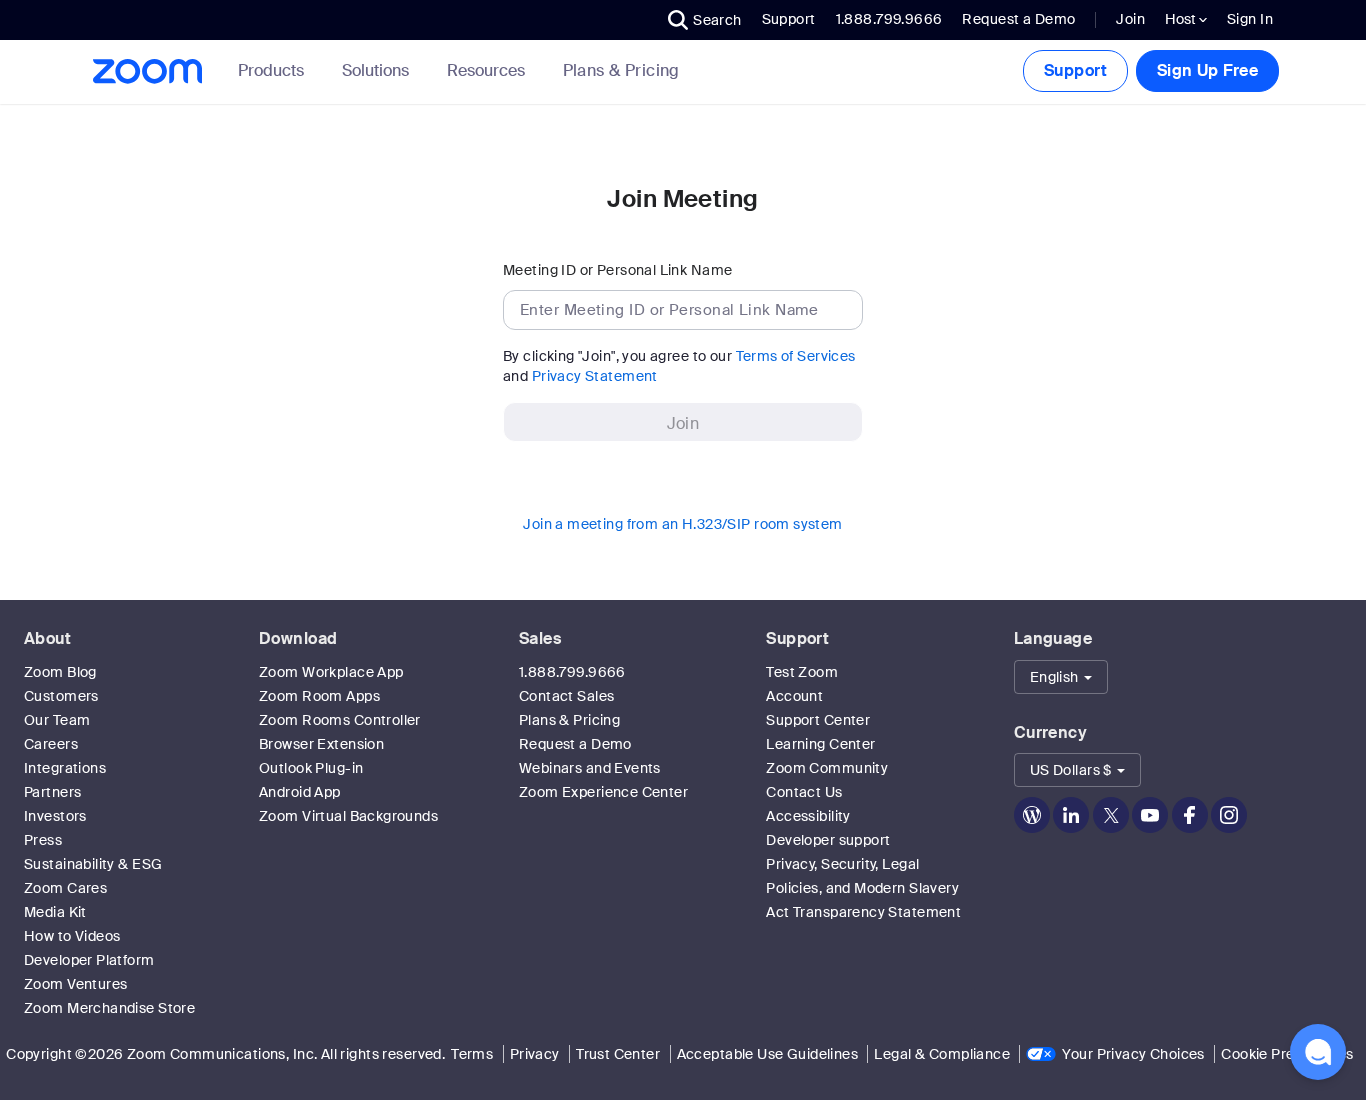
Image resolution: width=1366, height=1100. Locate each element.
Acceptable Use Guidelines (768, 1054)
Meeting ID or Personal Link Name (617, 270)
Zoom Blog (60, 672)
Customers (61, 696)
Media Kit (55, 912)
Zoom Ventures (75, 984)
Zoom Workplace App (331, 672)
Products (271, 70)
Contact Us (804, 792)
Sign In (1250, 19)
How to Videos (72, 936)
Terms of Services (796, 356)
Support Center (818, 720)
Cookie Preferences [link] (1287, 1054)
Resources (486, 70)
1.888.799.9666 (572, 672)
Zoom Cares (65, 888)
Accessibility (808, 816)
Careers (51, 744)
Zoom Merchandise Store (109, 1008)
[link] (621, 71)
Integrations (65, 768)
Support (789, 19)
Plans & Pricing (621, 71)
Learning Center (820, 744)
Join (1130, 19)
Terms (472, 1054)
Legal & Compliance (942, 1054)
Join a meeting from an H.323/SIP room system (682, 524)
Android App (300, 792)
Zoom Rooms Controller (340, 720)
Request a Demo (1018, 19)
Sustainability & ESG (93, 864)
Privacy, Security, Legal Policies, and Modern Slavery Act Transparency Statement (863, 888)
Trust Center (618, 1054)
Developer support (828, 840)
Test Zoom (802, 672)
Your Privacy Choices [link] (1133, 1054)
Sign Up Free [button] (1207, 70)
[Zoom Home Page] (153, 71)
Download (298, 638)
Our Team (57, 720)
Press (43, 840)
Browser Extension (321, 744)
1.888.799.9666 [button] (889, 19)
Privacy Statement (595, 376)
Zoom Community (827, 768)
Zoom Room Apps (319, 696)
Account (794, 696)
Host (1182, 19)
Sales (540, 638)
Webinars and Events (590, 768)
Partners (52, 792)
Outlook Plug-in (311, 768)
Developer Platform (89, 960)
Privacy (535, 1054)
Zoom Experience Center (603, 792)
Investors (55, 816)
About (47, 638)
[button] (705, 20)
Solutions (375, 70)
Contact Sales (566, 696)
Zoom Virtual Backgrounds (348, 816)
